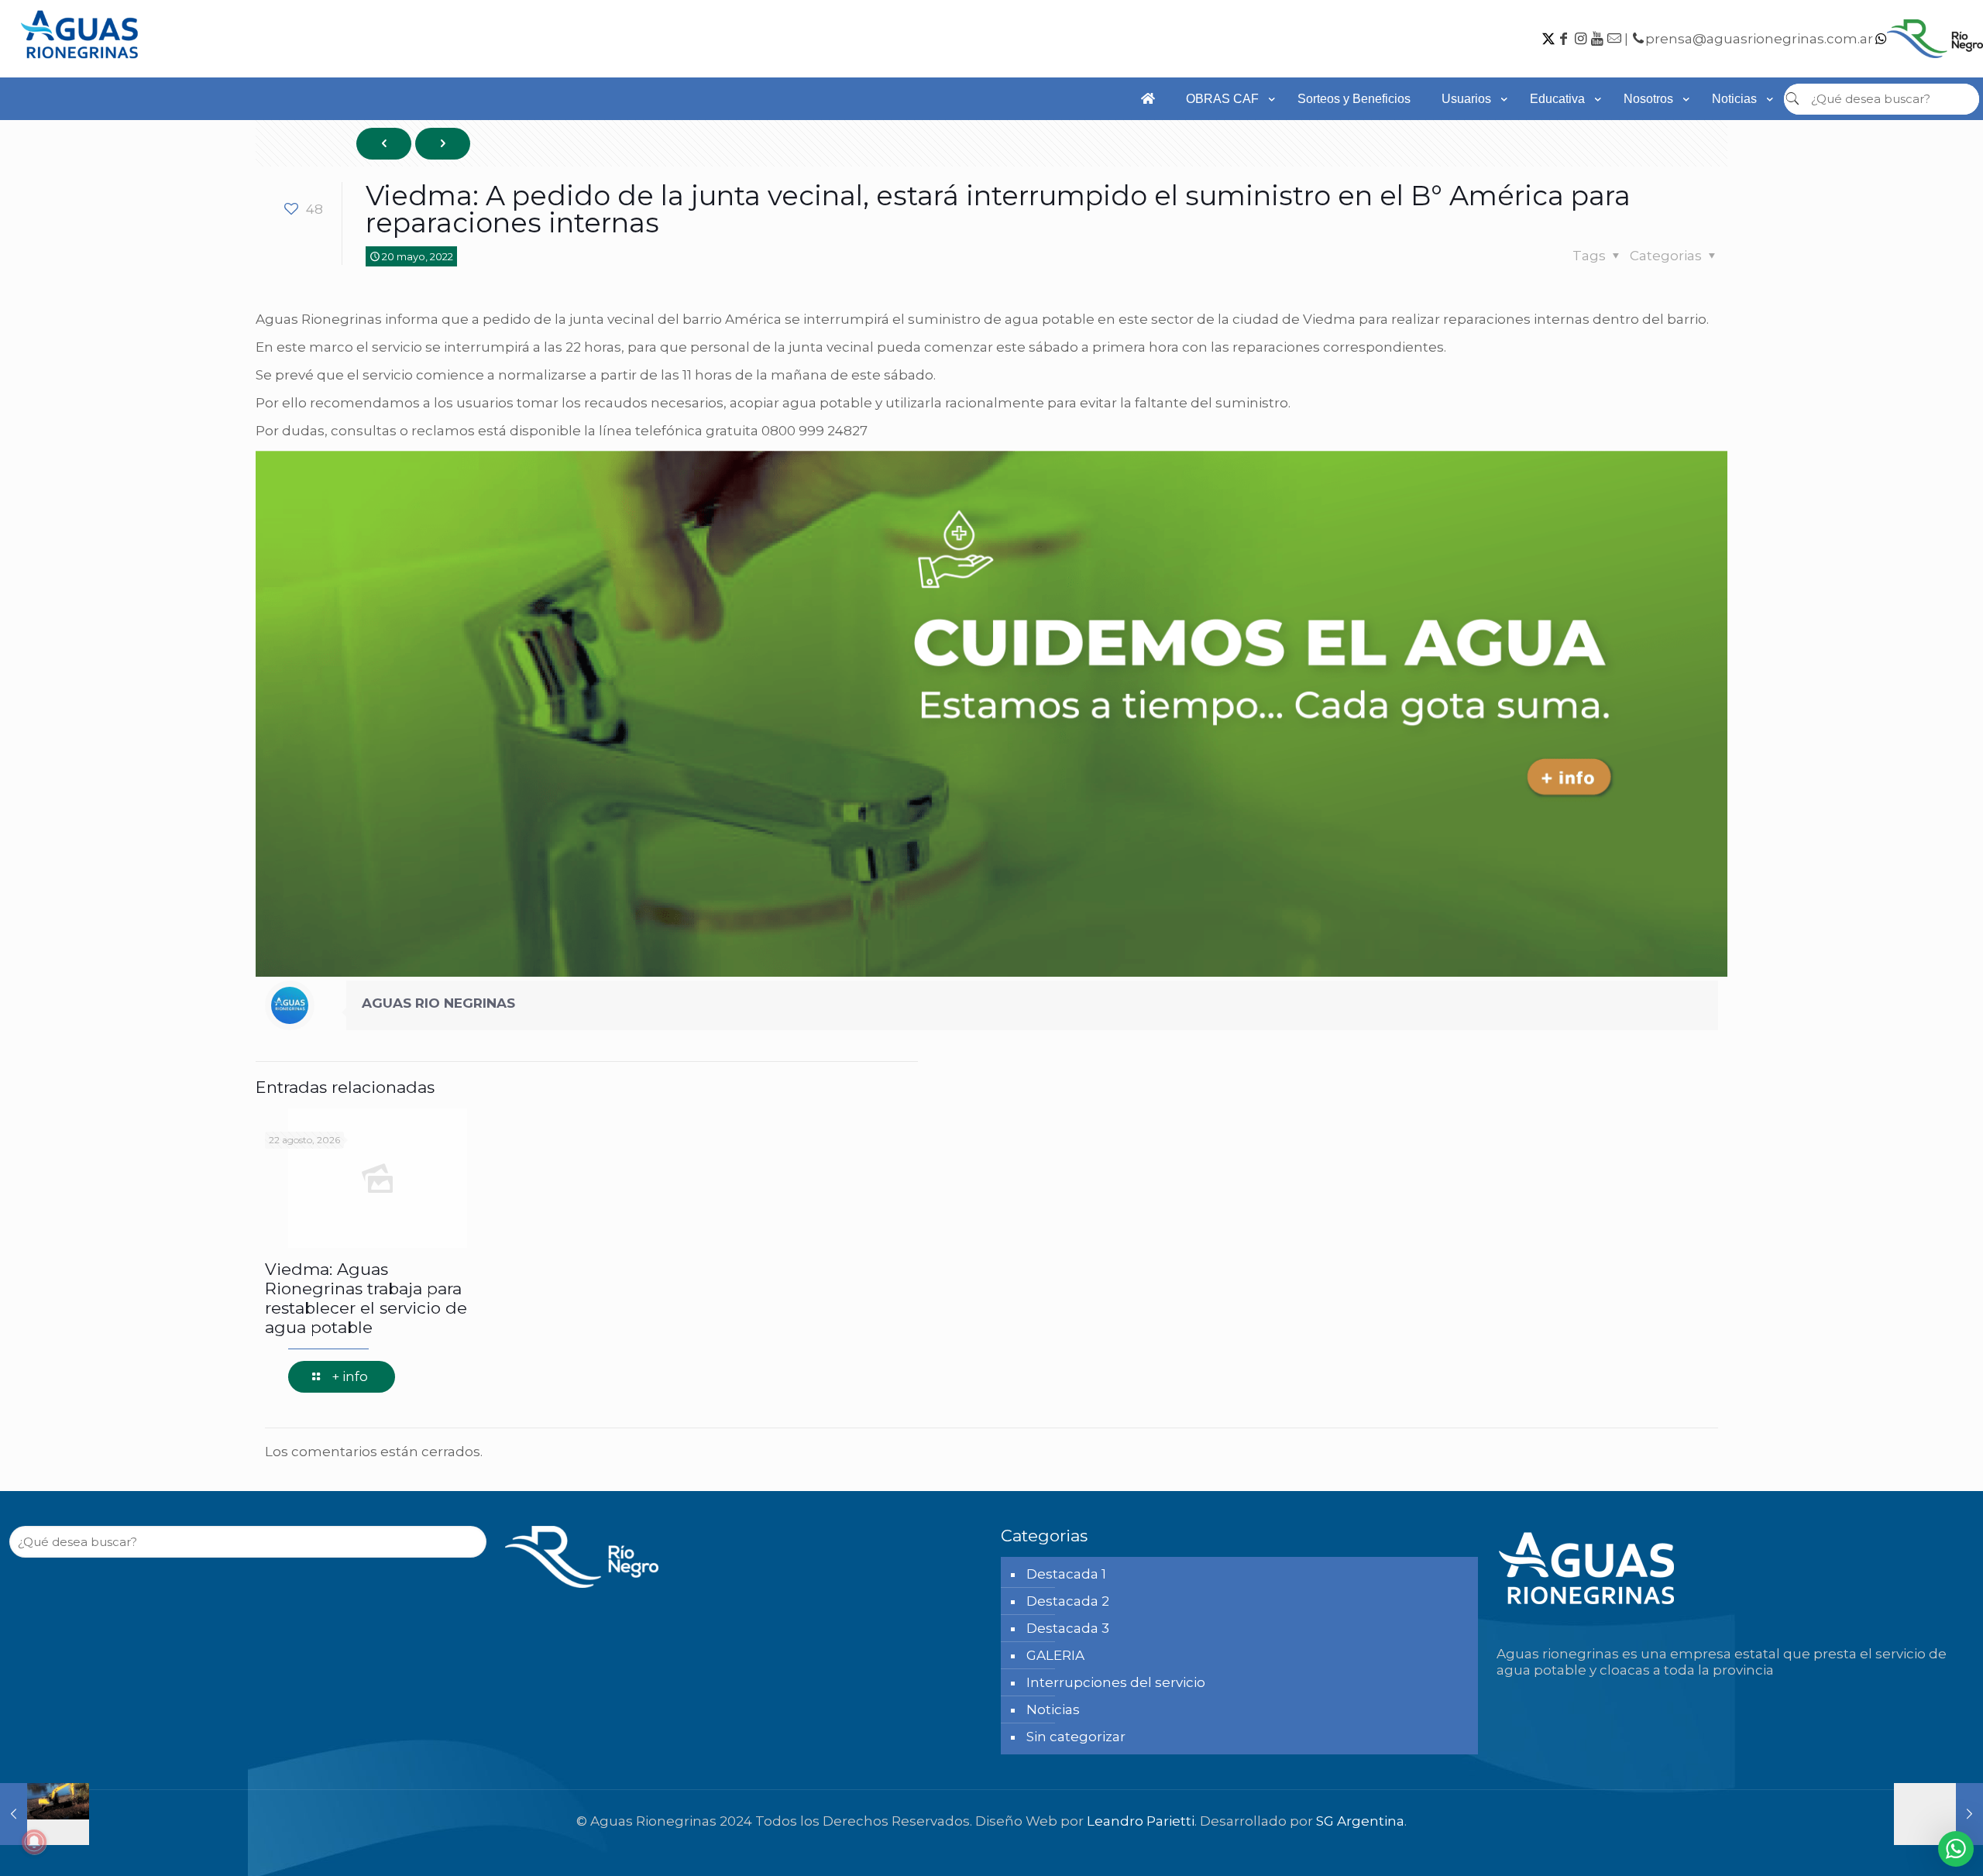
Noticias (1053, 1709)
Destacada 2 (1068, 1601)
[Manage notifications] (34, 1842)
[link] (1226, 128)
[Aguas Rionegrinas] (81, 64)
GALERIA (1055, 1655)
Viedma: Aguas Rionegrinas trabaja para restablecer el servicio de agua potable (366, 1298)
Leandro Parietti (1141, 1821)
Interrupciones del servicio (1116, 1682)
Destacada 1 (1066, 1574)
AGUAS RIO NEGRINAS (438, 1003)
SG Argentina (1360, 1821)
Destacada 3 (1068, 1628)
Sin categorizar (1076, 1737)
